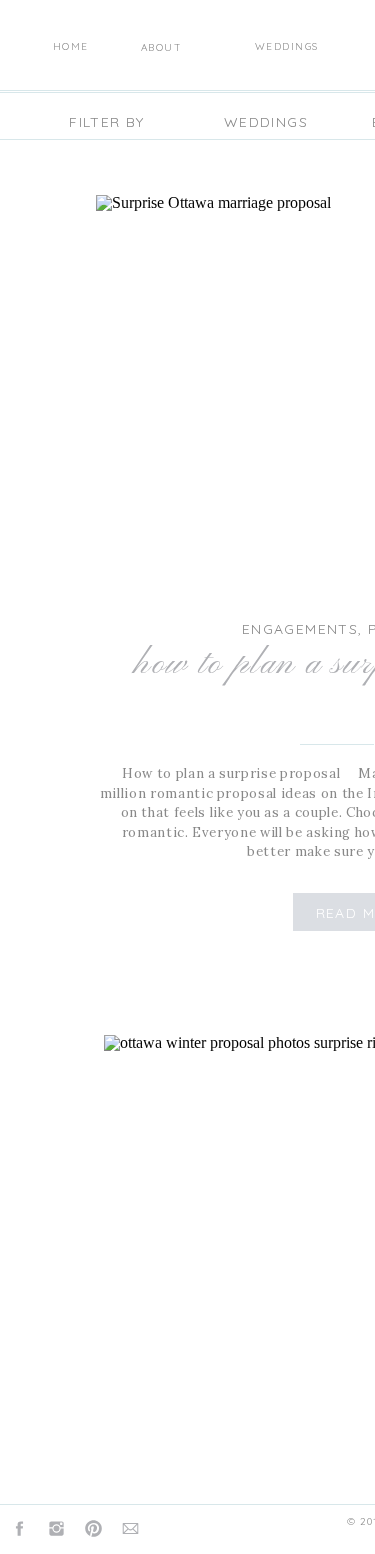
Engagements (300, 629)
